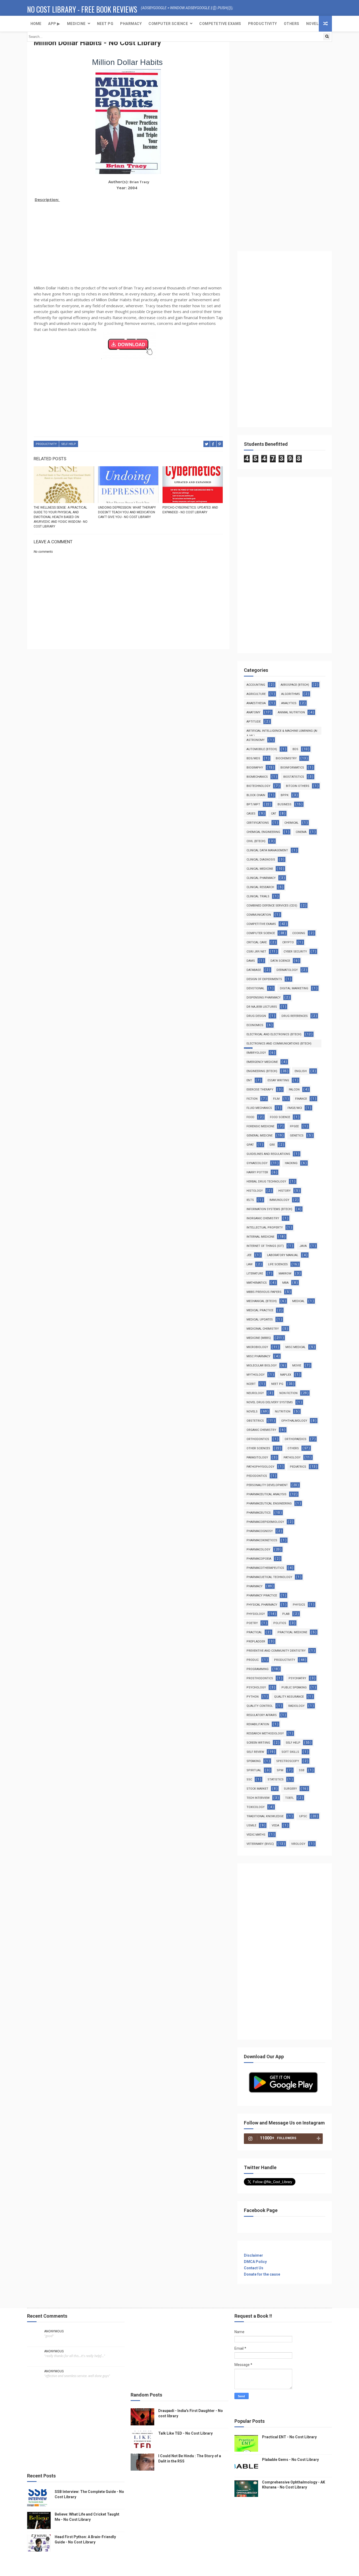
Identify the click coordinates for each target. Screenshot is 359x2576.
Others (292, 24)
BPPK (285, 795)
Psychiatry (297, 1678)
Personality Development (267, 1485)
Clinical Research (260, 887)
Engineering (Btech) (262, 1071)
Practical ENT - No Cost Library (289, 2437)
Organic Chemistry (261, 1430)
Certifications (258, 823)
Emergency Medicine (262, 1062)
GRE (272, 1145)
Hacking (291, 1163)
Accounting (256, 685)
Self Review (255, 1752)
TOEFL (289, 1798)
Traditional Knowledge (265, 1816)
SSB (302, 1770)
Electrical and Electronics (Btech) (274, 1034)
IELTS (250, 1200)
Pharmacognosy (260, 1531)
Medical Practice (260, 1310)
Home (36, 24)
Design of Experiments (264, 979)
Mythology (256, 1375)
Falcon (294, 1090)
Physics (299, 1605)
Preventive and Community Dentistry (276, 1651)
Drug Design (256, 1016)
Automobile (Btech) (262, 749)
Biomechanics (257, 777)
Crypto (288, 942)
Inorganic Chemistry (263, 1218)
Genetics (297, 1136)
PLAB (286, 1614)
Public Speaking (294, 1688)
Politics (280, 1623)
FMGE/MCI (295, 1108)
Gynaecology (257, 1163)
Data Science (280, 961)
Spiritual (254, 1770)
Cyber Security (295, 952)
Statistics (276, 1779)
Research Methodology (265, 1733)
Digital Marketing (294, 988)
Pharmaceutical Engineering (269, 1504)
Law (250, 1264)
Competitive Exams (261, 924)
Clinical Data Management (267, 850)
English (301, 1071)
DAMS (251, 961)
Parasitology (257, 1458)
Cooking (299, 933)
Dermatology (287, 970)
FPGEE (294, 1126)
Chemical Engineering (263, 832)
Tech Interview (258, 1798)
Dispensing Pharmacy (264, 998)
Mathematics (257, 1283)
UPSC (303, 1816)
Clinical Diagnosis (261, 860)
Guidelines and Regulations (268, 1154)
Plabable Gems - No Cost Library (290, 2460)
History (284, 1191)
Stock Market (257, 1789)
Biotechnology (258, 786)
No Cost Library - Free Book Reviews (82, 9)
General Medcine (260, 1136)
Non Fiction (288, 1393)
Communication (259, 915)
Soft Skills (290, 1752)
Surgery (290, 1789)
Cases (251, 814)
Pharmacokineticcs (262, 1540)
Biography (255, 768)
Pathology (292, 1458)
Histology (255, 1191)
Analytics (289, 703)
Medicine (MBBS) (259, 1338)
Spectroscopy (288, 1761)
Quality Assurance (289, 1697)
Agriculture (256, 694)
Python (253, 1697)
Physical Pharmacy (262, 1605)
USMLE (251, 1825)
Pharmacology (258, 1550)
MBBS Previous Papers (264, 1292)
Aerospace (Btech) (295, 685)
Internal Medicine (260, 1237)
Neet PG (277, 1384)
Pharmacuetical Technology (269, 1577)
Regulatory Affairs (262, 1715)
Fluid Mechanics (259, 1108)
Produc (253, 1660)
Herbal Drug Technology (266, 1182)
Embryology (256, 1053)
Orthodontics (258, 1439)
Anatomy (253, 712)
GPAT (250, 1145)
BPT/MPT (253, 804)
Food (250, 1117)
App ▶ (54, 24)
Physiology (256, 1614)
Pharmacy (131, 24)
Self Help (69, 444)
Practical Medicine (292, 1632)
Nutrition (283, 1412)
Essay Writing (278, 1080)
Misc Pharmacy (258, 1356)
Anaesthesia (256, 703)
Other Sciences (258, 1448)
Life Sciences (278, 1264)
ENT (249, 1080)
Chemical (291, 823)
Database (254, 970)
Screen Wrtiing (258, 1743)
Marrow (285, 1274)
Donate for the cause (262, 2274)
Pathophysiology (260, 1467)
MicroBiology (257, 1347)
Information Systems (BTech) (269, 1209)
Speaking (254, 1761)
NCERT (251, 1384)
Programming (258, 1669)
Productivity (263, 24)
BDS (295, 749)
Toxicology (256, 1807)
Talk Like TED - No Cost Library (185, 2433)
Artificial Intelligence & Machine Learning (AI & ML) (282, 732)
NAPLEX (286, 1375)
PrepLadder (256, 1642)
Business (284, 804)
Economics (255, 1025)
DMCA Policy (255, 2262)
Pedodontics (257, 1476)
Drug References (295, 1016)
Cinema (301, 832)
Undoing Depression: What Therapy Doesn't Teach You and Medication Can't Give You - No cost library (127, 512)
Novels (314, 24)
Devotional (255, 988)
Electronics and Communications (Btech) (279, 1044)
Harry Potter (257, 1172)
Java (303, 1246)
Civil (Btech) (256, 841)
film (276, 1099)
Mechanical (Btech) (262, 1301)
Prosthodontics (260, 1678)
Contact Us (254, 2268)
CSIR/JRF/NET (256, 952)
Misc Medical (296, 1347)
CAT (274, 814)
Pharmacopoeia (259, 1559)
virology (298, 1844)
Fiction (252, 1099)
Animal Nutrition (291, 712)
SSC (249, 1779)
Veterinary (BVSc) (260, 1844)
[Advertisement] (128, 241)
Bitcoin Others (298, 786)
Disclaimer (253, 2255)
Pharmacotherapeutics (265, 1568)
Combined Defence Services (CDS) (272, 906)
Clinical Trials (258, 896)
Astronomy (256, 740)
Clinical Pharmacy (261, 878)
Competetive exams (220, 24)
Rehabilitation (258, 1724)
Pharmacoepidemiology (265, 1522)
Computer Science (168, 24)
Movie (297, 1366)
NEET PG (105, 24)
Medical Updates (260, 1320)
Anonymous (54, 2331)
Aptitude (254, 722)
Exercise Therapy (260, 1090)
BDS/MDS (253, 758)
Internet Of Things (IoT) (265, 1246)
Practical (254, 1632)
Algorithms (291, 694)
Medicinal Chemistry (263, 1329)
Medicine (76, 24)
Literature (255, 1274)
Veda (275, 1825)
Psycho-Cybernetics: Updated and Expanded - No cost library (190, 510)
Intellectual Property (265, 1228)
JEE (249, 1255)
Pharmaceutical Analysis (266, 1494)
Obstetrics (255, 1421)
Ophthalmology (294, 1421)
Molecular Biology (262, 1366)
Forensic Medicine (260, 1126)
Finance (301, 1099)
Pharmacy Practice (262, 1596)
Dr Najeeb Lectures (262, 1007)
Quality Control (260, 1706)
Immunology (279, 1200)
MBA (285, 1283)
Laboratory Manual (283, 1255)
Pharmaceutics (259, 1513)
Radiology (296, 1706)
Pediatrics (298, 1467)
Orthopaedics (296, 1439)
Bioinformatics (292, 768)
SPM (280, 1770)
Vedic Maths (256, 1835)
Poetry (252, 1623)
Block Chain (256, 795)
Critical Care (257, 942)
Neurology (255, 1393)
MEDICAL (298, 1301)
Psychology (256, 1688)
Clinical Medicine (260, 869)
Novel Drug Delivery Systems (270, 1402)
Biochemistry (286, 758)
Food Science (280, 1117)
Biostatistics (294, 777)
